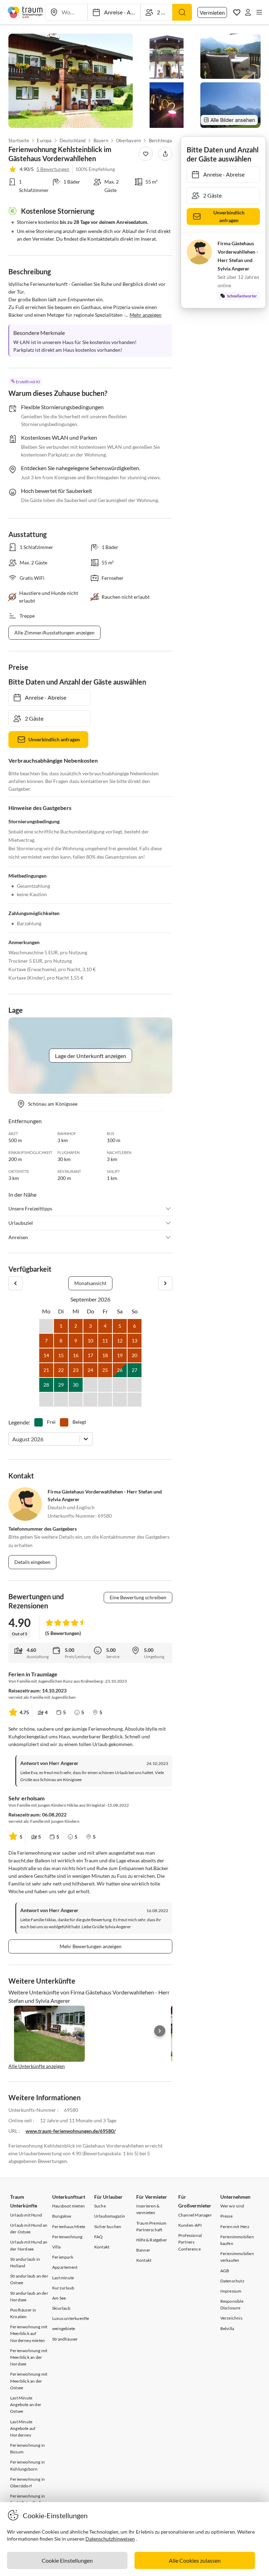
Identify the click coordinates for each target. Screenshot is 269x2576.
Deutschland (73, 140)
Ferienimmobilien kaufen (237, 2240)
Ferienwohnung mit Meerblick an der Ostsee (29, 2381)
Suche (100, 2206)
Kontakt (102, 2247)
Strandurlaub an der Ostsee (29, 2279)
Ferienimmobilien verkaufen (237, 2257)
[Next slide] (160, 2031)
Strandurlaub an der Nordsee (29, 2296)
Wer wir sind (232, 2206)
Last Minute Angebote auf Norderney (23, 2428)
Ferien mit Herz (235, 2227)
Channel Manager (195, 2215)
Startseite (19, 140)
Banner (143, 2250)
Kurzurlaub (63, 2288)
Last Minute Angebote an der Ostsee (26, 2405)
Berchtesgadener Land (172, 140)
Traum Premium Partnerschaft (151, 2226)
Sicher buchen (108, 2227)
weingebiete (64, 2328)
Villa (56, 2247)
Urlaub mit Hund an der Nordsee (29, 2245)
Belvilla (227, 2328)
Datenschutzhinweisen (110, 2539)
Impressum (231, 2291)
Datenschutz (232, 2281)
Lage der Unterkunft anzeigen (91, 1056)
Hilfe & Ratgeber (152, 2240)
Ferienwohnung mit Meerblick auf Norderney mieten (29, 2333)
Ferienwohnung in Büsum (27, 2448)
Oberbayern (128, 140)
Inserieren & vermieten (148, 2209)
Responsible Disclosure (232, 2304)
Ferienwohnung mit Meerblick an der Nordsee (29, 2357)
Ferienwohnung (67, 2237)
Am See (59, 2298)
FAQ (99, 2237)
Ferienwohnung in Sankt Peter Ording (28, 2499)
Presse (226, 2216)
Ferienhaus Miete (69, 2227)
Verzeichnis (231, 2318)
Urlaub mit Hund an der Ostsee (29, 2228)
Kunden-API (190, 2225)
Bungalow (62, 2216)
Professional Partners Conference (190, 2242)
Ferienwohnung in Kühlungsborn (27, 2465)
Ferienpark (63, 2257)
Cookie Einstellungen (67, 2560)
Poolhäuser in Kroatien (23, 2313)
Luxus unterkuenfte (71, 2318)
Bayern (101, 140)
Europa (44, 140)
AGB (225, 2271)
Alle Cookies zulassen (195, 2560)
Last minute (63, 2278)
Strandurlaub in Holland (25, 2262)
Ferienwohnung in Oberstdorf (27, 2482)
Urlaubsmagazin (110, 2216)
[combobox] (13, 1439)
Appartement (65, 2267)
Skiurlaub (61, 2308)
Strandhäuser (65, 2339)
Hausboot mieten (68, 2206)
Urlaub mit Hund (26, 2215)
